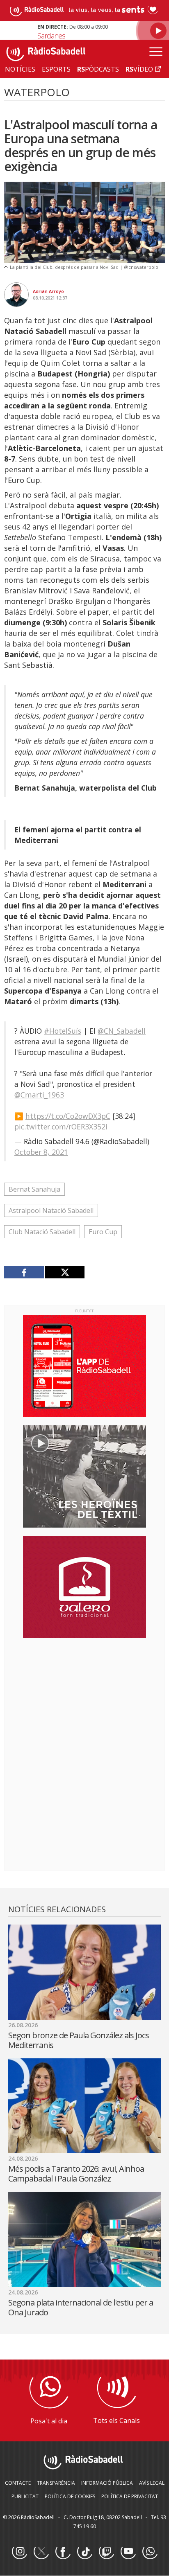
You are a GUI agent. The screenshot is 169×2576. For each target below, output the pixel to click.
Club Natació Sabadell (42, 1232)
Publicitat (25, 2496)
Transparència (56, 2483)
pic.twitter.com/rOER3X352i (61, 1127)
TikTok (84, 2552)
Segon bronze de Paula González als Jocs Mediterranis (79, 2040)
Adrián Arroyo (48, 291)
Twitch (106, 2552)
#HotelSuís (63, 1031)
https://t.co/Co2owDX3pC (68, 1116)
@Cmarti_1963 (39, 1095)
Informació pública (107, 2483)
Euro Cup (103, 1232)
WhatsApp (150, 2552)
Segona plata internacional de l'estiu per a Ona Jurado (81, 2307)
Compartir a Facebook (24, 1272)
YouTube (128, 2552)
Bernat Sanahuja (34, 1189)
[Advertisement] (84, 1697)
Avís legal (152, 2483)
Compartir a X (64, 1272)
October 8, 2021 (41, 1152)
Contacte (18, 2483)
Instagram (19, 2552)
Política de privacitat (130, 2496)
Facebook (63, 2552)
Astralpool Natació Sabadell (51, 1210)
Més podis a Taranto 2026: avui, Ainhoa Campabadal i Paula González (76, 2174)
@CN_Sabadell (122, 1031)
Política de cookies (70, 2496)
